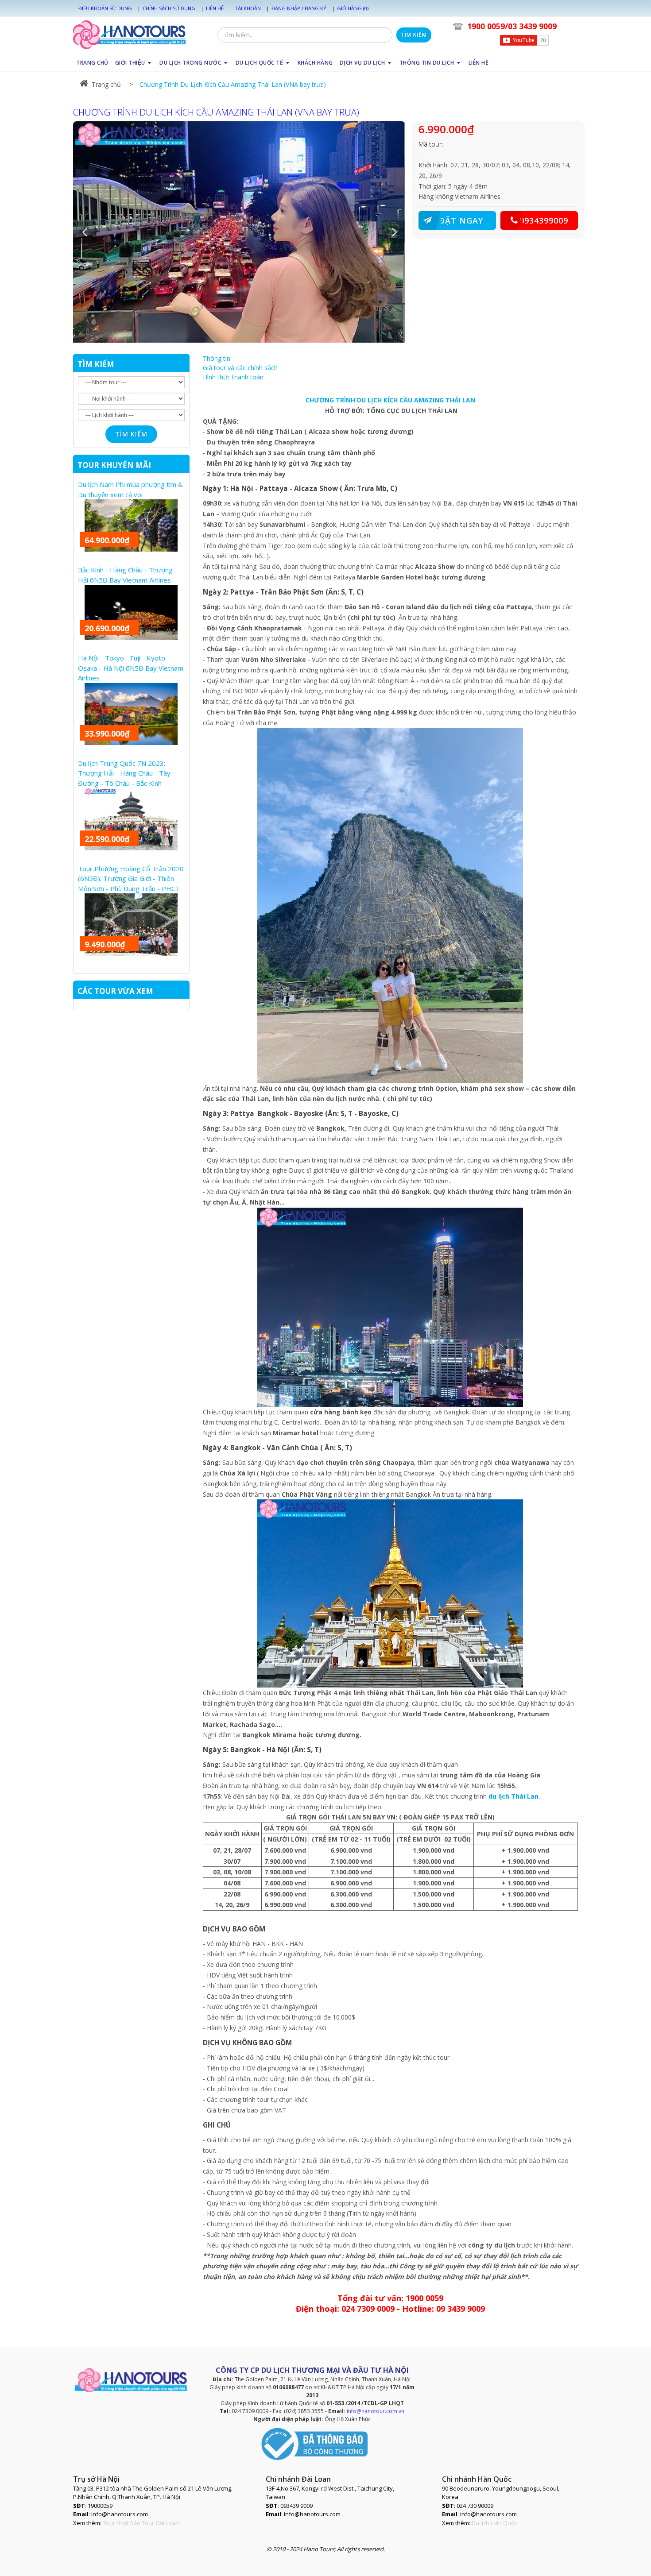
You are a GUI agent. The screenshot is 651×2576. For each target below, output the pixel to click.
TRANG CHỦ (92, 63)
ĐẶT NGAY (461, 220)
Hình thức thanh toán (233, 377)
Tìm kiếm (414, 35)
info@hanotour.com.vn (376, 2411)
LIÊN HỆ (479, 63)
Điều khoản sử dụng (105, 8)
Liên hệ (215, 8)
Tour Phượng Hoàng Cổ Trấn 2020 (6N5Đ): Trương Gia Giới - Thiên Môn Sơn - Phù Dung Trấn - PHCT (131, 879)
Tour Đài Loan (160, 2523)
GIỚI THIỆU (131, 63)
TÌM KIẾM (96, 364)
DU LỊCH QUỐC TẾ (260, 63)
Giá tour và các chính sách (240, 368)
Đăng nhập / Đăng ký (299, 8)
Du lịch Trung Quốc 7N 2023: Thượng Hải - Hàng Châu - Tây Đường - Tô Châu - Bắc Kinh (124, 773)
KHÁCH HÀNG (315, 63)
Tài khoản (248, 8)
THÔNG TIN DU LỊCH (428, 63)
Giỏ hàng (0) (353, 8)
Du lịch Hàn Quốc (494, 2523)
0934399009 (544, 220)
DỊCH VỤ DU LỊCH (363, 63)
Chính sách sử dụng (169, 8)
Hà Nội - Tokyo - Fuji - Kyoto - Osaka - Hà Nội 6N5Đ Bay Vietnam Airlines (131, 668)
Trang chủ (106, 84)
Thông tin (217, 358)
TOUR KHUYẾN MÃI (114, 465)
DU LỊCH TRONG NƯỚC (191, 63)
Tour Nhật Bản (122, 2523)
